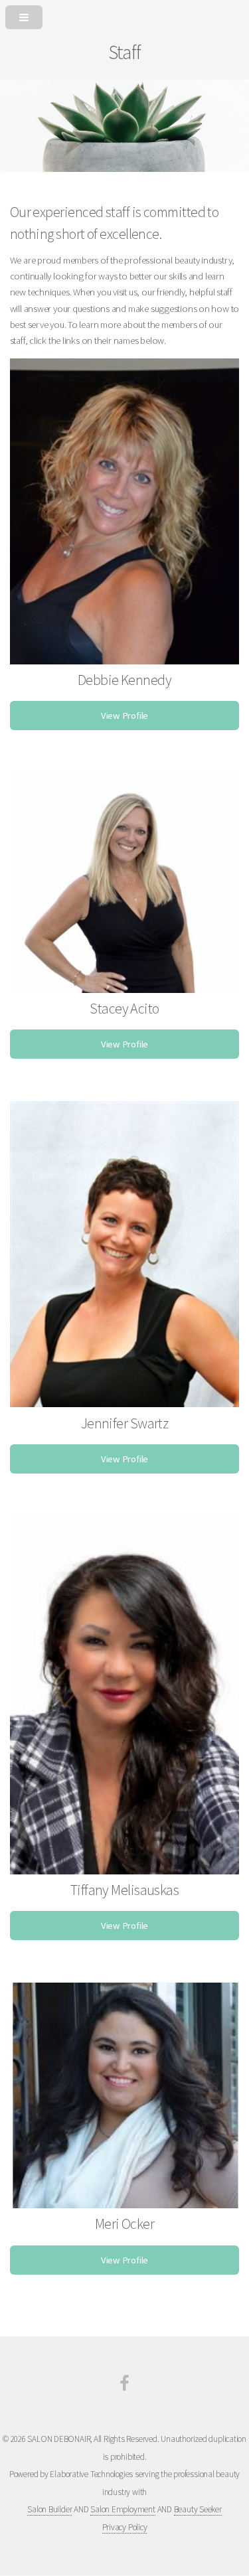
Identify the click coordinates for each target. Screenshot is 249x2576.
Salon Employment (123, 2509)
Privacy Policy (125, 2527)
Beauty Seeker (198, 2509)
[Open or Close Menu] (124, 15)
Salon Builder (49, 2509)
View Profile (124, 716)
